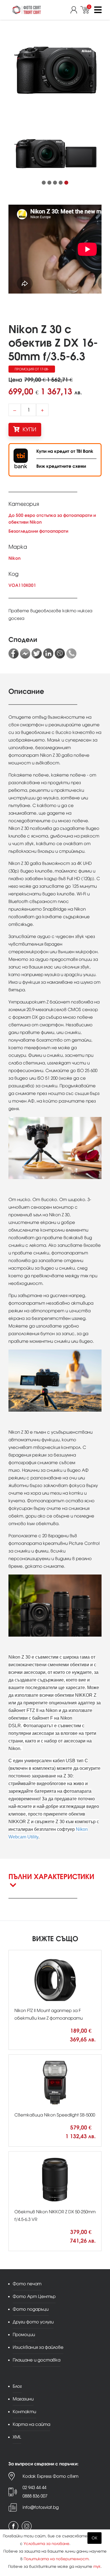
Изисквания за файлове (38, 2347)
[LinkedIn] (48, 653)
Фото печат (27, 2284)
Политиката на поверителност (56, 2559)
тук (97, 2567)
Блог (17, 2386)
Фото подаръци (31, 2309)
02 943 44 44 (34, 2488)
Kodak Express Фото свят (50, 2476)
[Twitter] (37, 653)
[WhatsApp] (71, 653)
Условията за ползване (47, 2544)
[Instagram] (27, 2526)
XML (17, 2437)
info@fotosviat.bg (41, 2507)
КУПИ (29, 429)
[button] (44, 183)
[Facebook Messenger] (25, 653)
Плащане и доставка (37, 2360)
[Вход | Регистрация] (75, 10)
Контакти (24, 2412)
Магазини (23, 2399)
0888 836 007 (35, 2496)
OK (94, 2538)
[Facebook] (14, 653)
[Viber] (60, 653)
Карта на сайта (31, 2424)
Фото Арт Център (34, 2296)
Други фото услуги (33, 2322)
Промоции (24, 2335)
